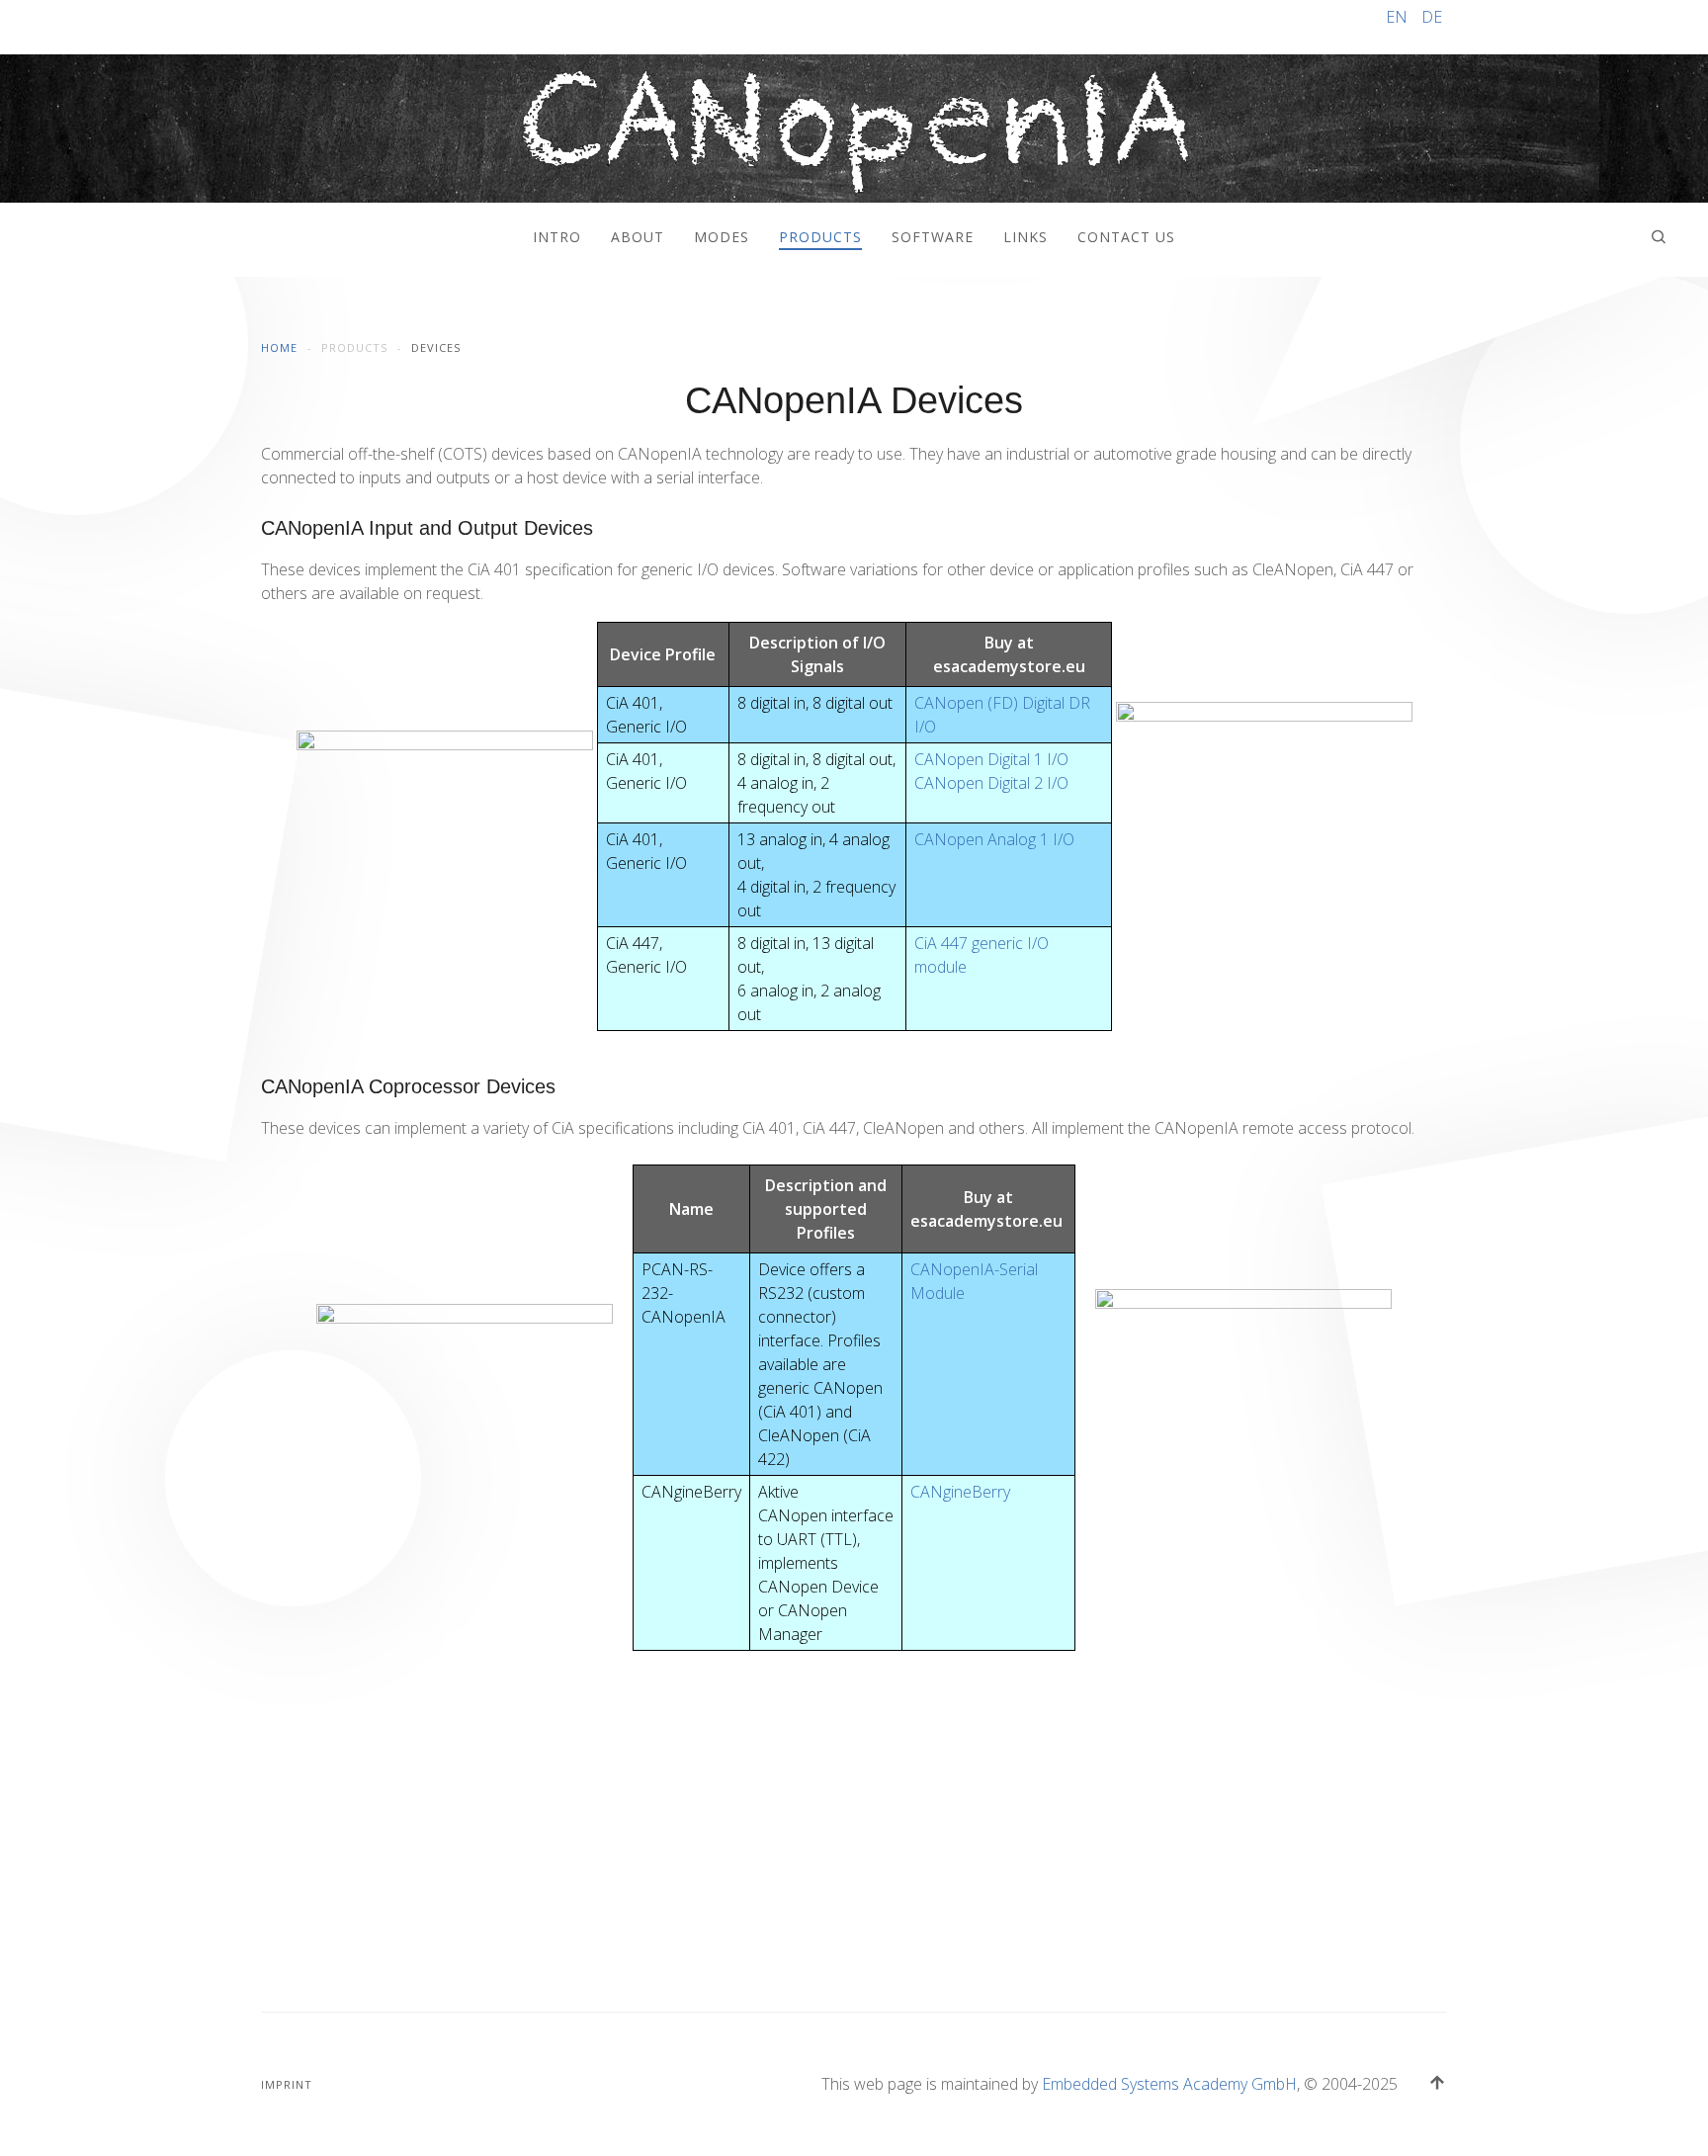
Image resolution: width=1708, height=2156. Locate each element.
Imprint (287, 2084)
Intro (557, 237)
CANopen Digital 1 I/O (991, 759)
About (638, 237)
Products (820, 237)
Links (1025, 237)
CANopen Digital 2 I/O (991, 783)
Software (933, 237)
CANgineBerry (960, 1492)
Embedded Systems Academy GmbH (1169, 2084)
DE (1432, 17)
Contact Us (1126, 237)
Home (279, 347)
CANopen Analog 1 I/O (994, 839)
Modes (722, 237)
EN (1399, 17)
